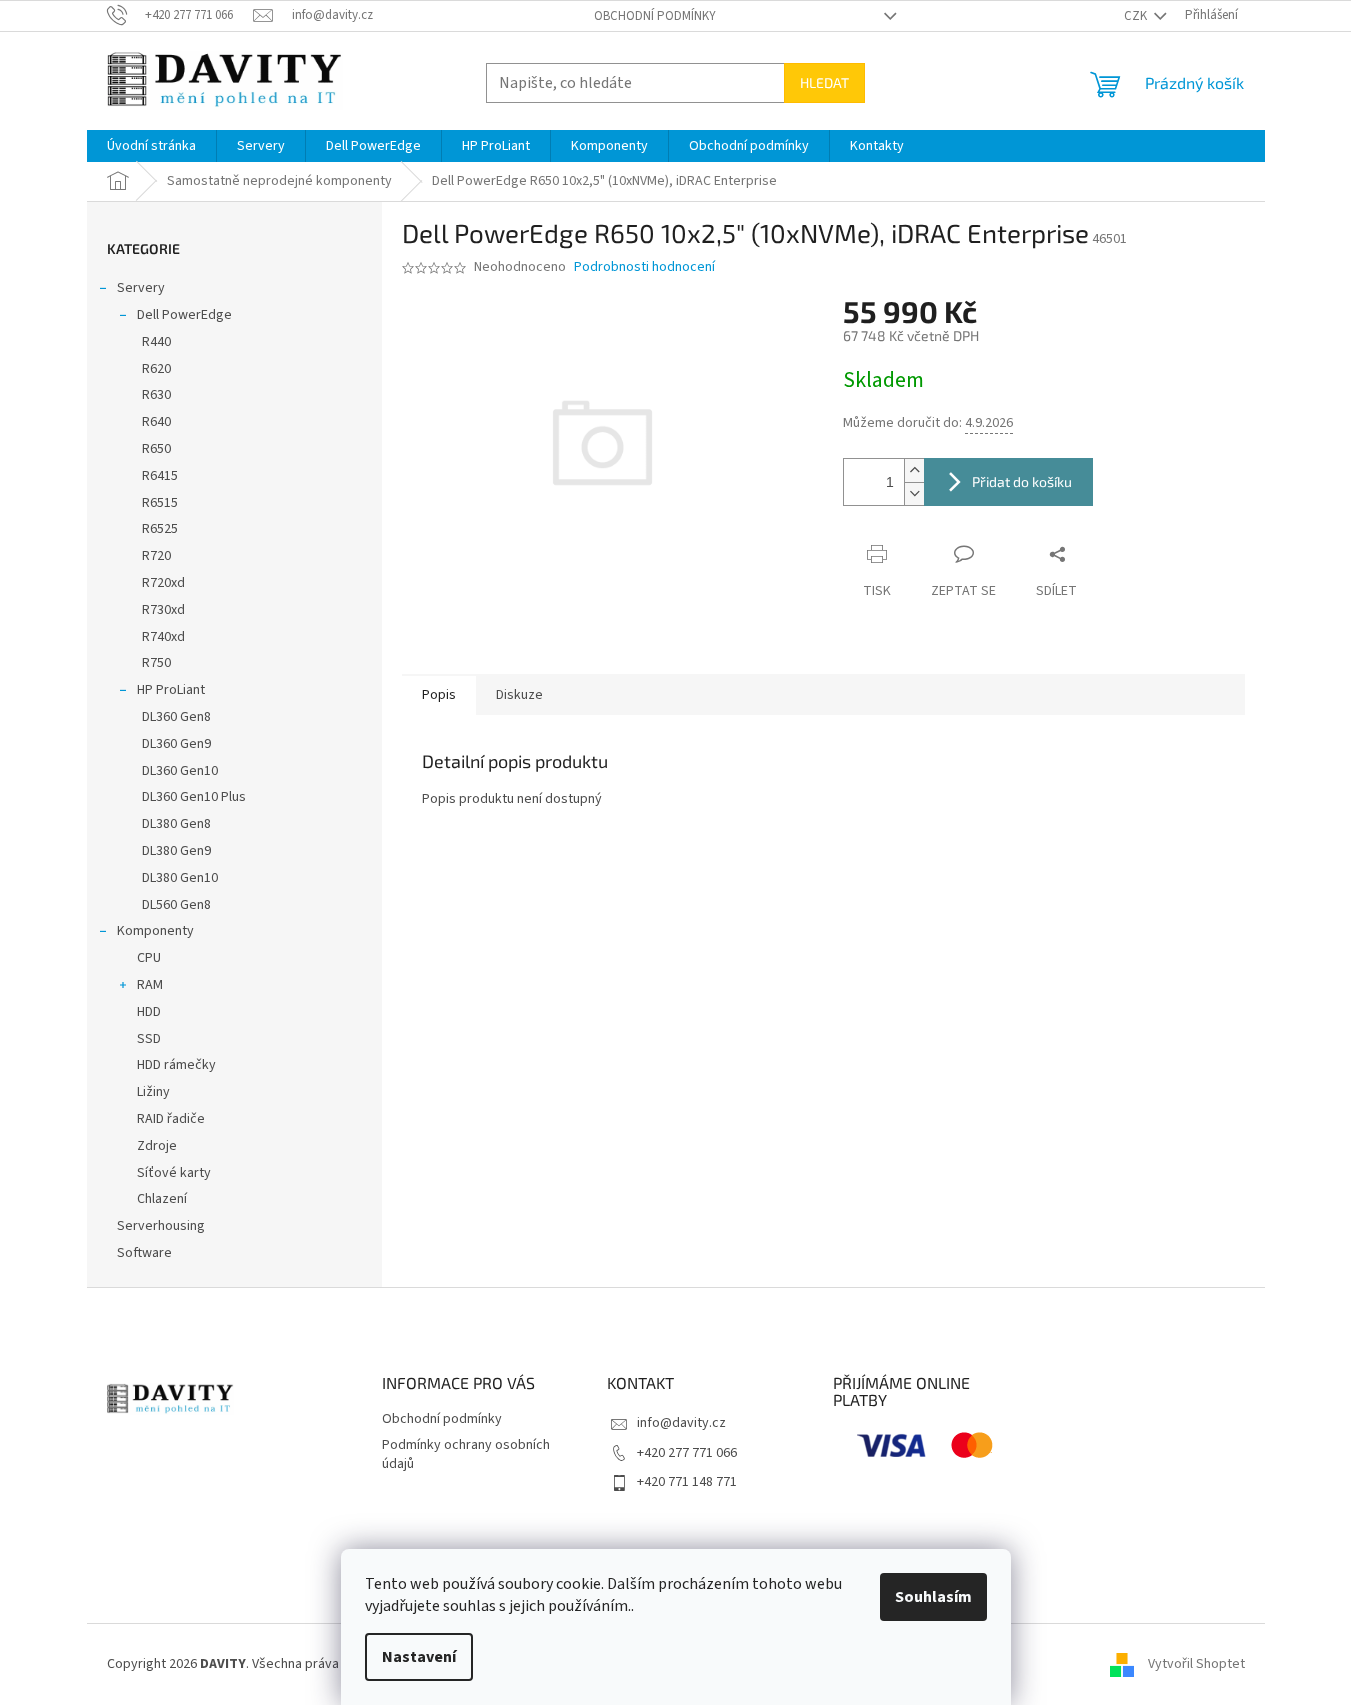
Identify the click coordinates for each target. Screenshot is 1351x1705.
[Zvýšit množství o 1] (914, 470)
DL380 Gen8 (176, 824)
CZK (1137, 16)
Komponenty (155, 931)
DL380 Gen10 (180, 878)
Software (144, 1253)
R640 (156, 422)
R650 (156, 449)
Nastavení (419, 1657)
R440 (156, 342)
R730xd (163, 610)
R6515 (160, 503)
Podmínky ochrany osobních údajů (466, 1454)
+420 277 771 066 (687, 1453)
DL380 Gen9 (176, 851)
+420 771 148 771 (687, 1482)
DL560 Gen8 (176, 905)
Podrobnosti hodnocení (644, 267)
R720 (156, 556)
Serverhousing (161, 1226)
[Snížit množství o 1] (914, 493)
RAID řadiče (171, 1119)
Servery (141, 288)
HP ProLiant (171, 690)
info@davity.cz (681, 1423)
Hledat (824, 82)
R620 (156, 369)
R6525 (160, 529)
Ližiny (153, 1092)
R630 (156, 395)
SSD (149, 1039)
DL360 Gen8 (176, 717)
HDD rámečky (176, 1065)
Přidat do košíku (1022, 481)
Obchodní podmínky (655, 16)
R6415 (160, 476)
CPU (149, 958)
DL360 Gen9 (176, 744)
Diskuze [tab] (519, 695)
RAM (150, 985)
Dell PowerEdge (184, 315)
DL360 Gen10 (180, 771)
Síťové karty (174, 1173)
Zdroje (157, 1146)
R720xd (163, 583)
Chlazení (162, 1199)
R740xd (163, 637)
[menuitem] (151, 146)
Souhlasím (933, 1597)
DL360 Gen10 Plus (194, 797)
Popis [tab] (439, 695)
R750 (156, 663)
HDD (149, 1012)
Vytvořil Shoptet (1196, 1664)
